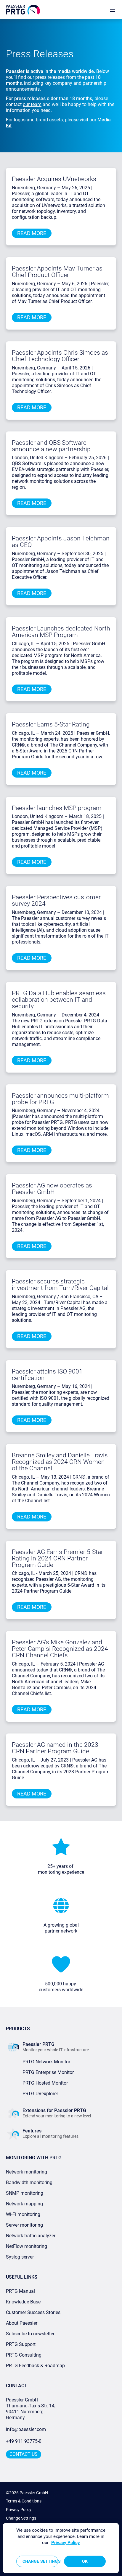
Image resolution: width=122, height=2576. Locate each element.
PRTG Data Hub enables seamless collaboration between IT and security (59, 1000)
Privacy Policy (19, 2510)
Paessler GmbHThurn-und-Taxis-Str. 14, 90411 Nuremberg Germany (31, 2409)
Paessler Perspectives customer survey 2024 (56, 900)
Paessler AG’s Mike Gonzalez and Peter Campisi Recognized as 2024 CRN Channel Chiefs (60, 1649)
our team (32, 104)
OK (85, 2561)
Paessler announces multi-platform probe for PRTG (60, 1099)
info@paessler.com (26, 2429)
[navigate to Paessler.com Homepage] (23, 10)
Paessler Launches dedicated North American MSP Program (61, 632)
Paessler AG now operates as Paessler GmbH (52, 1189)
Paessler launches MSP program (57, 808)
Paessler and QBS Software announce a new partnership (51, 446)
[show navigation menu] (113, 10)
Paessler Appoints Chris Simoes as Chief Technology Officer (60, 356)
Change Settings (21, 2518)
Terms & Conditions (24, 2501)
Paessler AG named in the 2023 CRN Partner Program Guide (55, 1748)
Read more (32, 233)
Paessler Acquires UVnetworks (54, 179)
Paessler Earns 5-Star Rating (51, 724)
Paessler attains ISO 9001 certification (47, 1375)
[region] (61, 2548)
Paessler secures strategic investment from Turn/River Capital (60, 1285)
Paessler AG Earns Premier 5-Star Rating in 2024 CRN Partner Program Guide (57, 1558)
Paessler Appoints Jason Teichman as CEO (61, 542)
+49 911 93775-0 (24, 2441)
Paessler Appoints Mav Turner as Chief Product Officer (57, 272)
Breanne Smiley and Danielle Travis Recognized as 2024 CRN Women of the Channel (60, 1462)
